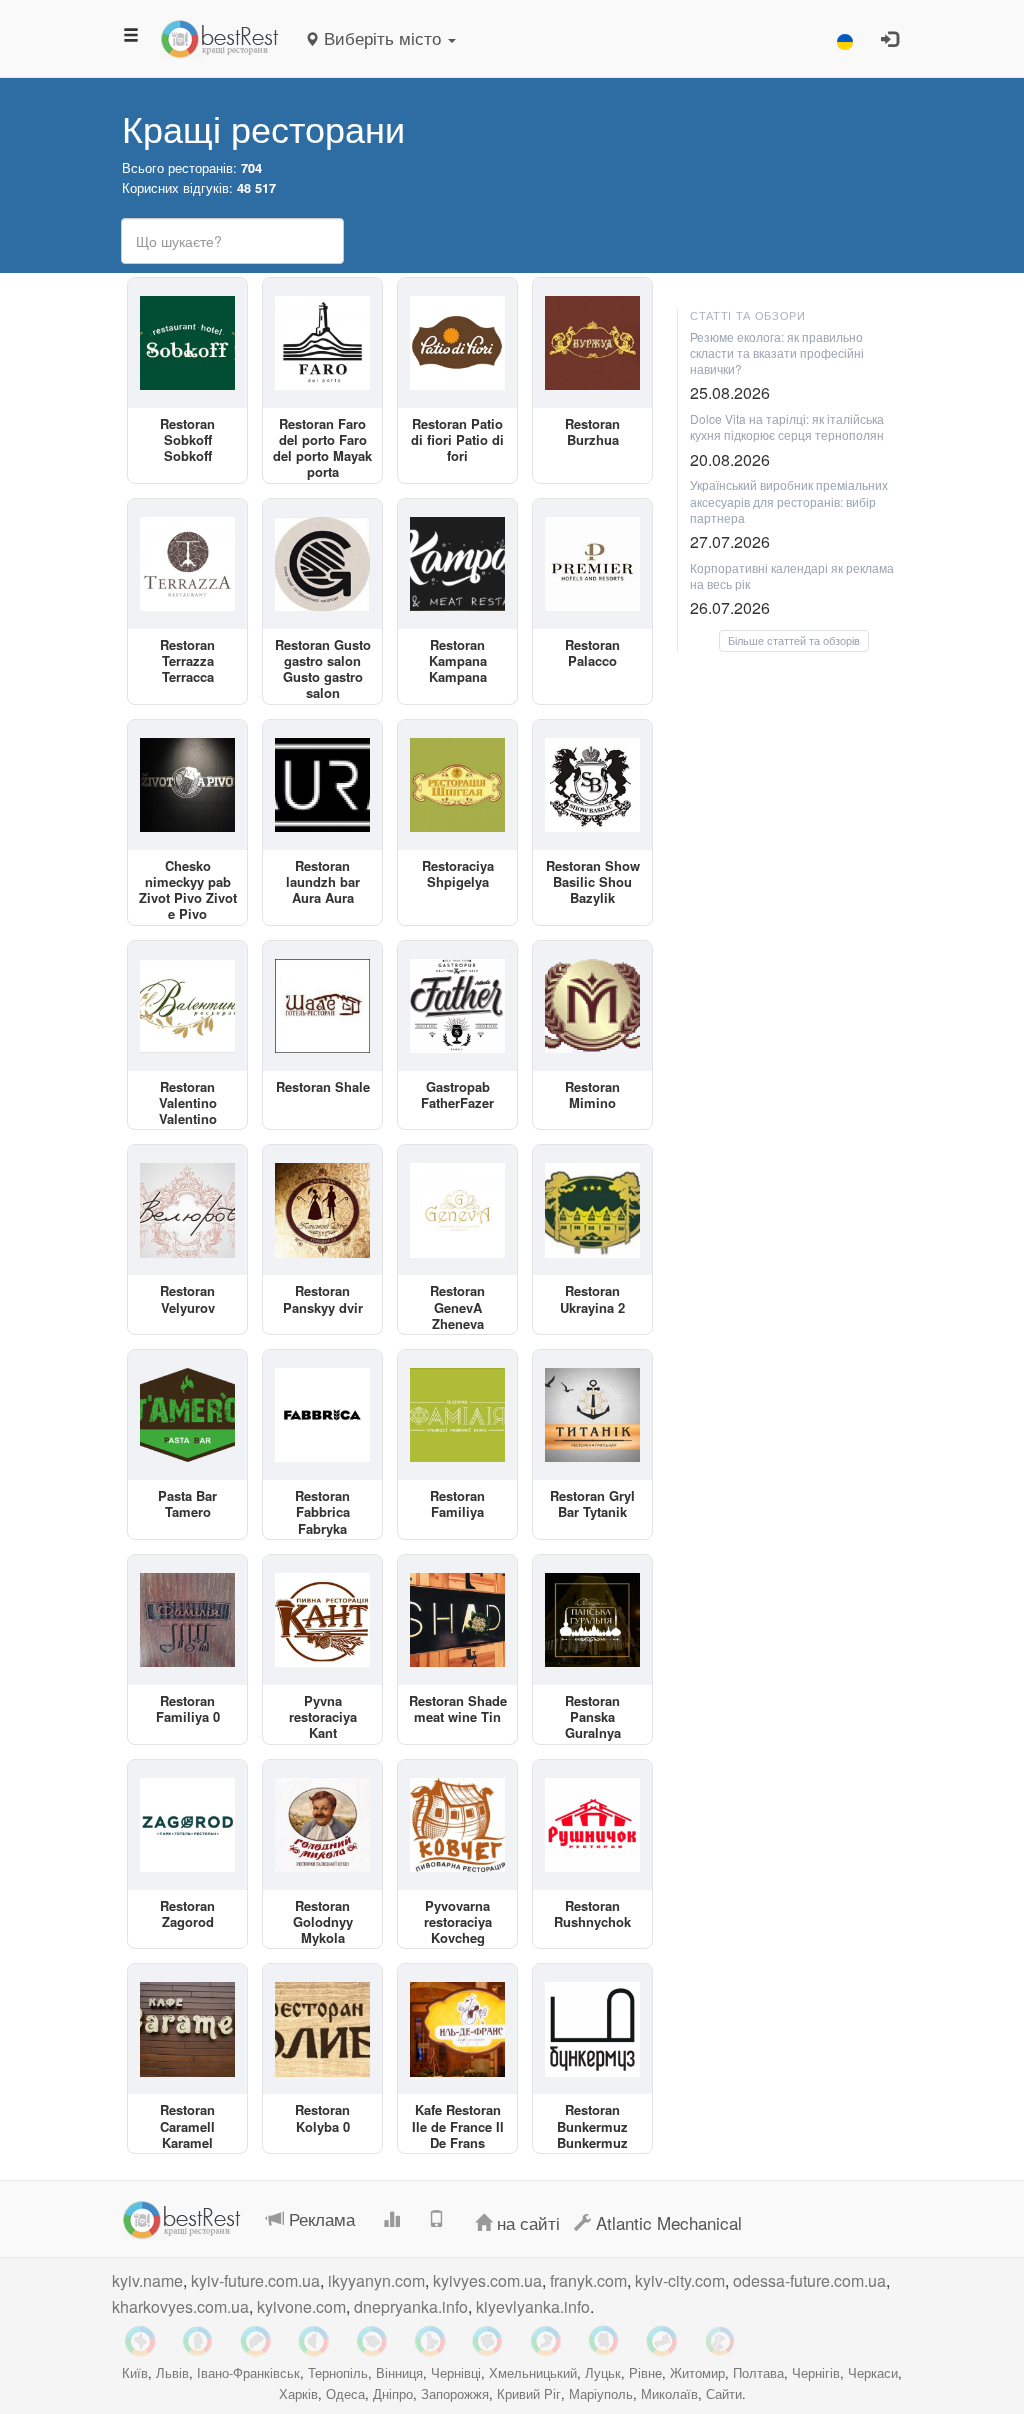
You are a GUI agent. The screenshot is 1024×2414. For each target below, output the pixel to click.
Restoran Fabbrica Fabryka (322, 1512)
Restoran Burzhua (592, 431)
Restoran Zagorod (187, 1913)
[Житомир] (604, 2341)
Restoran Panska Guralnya (593, 1717)
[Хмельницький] (198, 2341)
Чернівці (456, 2372)
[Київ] (430, 2341)
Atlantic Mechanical (666, 2222)
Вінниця (399, 2372)
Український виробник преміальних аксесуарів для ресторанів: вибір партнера (789, 500)
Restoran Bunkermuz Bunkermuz (592, 2126)
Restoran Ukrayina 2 (592, 1298)
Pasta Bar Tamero (187, 1503)
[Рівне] (546, 2341)
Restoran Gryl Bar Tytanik (592, 1503)
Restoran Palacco (592, 652)
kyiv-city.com (680, 2280)
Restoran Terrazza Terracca (187, 661)
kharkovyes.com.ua (180, 2306)
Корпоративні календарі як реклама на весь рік (792, 575)
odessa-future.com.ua (809, 2280)
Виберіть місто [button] (382, 37)
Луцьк (603, 2372)
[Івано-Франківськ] (140, 2341)
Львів (172, 2372)
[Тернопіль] (314, 2341)
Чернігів (816, 2372)
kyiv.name (147, 2280)
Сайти (724, 2393)
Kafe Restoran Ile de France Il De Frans (458, 2126)
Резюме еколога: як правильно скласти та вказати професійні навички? (777, 352)
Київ (135, 2372)
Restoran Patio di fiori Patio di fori (457, 440)
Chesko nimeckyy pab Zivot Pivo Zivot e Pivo (188, 890)
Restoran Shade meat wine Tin (458, 1708)
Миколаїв (669, 2393)
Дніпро (393, 2393)
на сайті (526, 2222)
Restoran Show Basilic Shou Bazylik (593, 882)
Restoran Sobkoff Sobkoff (187, 440)
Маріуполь (601, 2393)
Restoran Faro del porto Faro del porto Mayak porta (322, 448)
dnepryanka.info (411, 2306)
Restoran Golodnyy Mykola (323, 1922)
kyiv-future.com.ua (255, 2280)
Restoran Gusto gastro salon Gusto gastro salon (323, 669)
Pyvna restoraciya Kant (323, 1717)
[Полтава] (372, 2341)
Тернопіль (338, 2372)
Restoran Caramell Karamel (187, 2126)
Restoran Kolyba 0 (322, 2117)
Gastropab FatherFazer (457, 1094)
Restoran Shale (323, 1086)
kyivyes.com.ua (487, 2280)
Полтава (758, 2372)
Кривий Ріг (529, 2393)
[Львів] (256, 2341)
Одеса (345, 2393)
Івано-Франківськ (248, 2372)
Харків (298, 2393)
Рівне (645, 2372)
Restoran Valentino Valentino (188, 1103)
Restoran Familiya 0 (188, 1708)
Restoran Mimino (592, 1094)
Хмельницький (533, 2372)
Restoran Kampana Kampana (458, 661)
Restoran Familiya (457, 1503)
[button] (845, 38)
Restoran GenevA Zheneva (457, 1307)
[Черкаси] (662, 2341)
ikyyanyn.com (376, 2280)
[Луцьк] (488, 2341)
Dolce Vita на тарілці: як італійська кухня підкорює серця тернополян (787, 426)
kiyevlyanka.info (533, 2306)
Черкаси (873, 2372)
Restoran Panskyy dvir (323, 1298)
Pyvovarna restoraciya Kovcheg (458, 1922)
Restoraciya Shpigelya (458, 873)
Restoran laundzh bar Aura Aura (323, 882)
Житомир (697, 2372)
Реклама (319, 2218)
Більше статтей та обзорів (794, 640)
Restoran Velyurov (187, 1298)
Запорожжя (455, 2393)
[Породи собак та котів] (720, 2341)
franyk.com (588, 2280)
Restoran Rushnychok (592, 1913)
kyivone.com (301, 2306)
